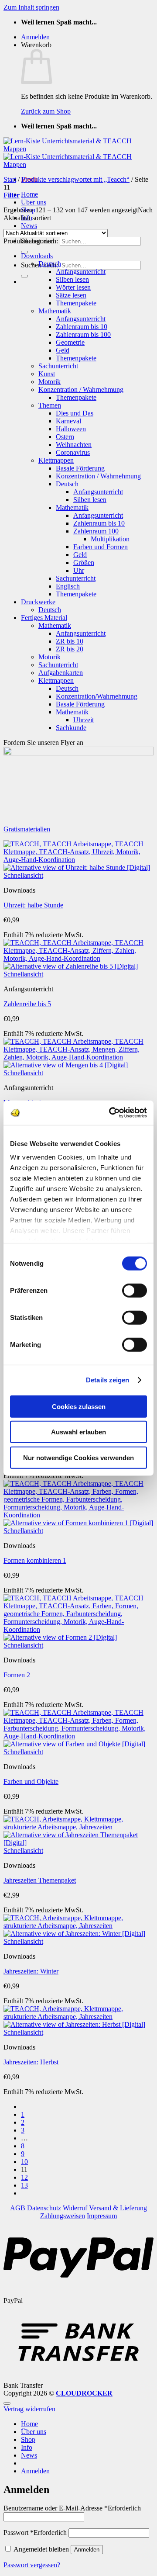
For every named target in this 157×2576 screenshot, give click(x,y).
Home (29, 194)
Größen (84, 563)
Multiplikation (110, 539)
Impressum (102, 2216)
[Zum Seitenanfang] (7, 2403)
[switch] (135, 1290)
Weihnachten (74, 445)
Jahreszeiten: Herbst (31, 2062)
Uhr (79, 570)
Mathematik (55, 311)
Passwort (35, 2533)
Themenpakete (76, 303)
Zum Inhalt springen (31, 7)
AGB (18, 2208)
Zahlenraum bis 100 (83, 334)
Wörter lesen (73, 287)
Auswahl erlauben (78, 1432)
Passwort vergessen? (32, 2565)
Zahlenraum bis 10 (82, 327)
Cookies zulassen (79, 1406)
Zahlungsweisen (63, 2216)
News (29, 226)
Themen (50, 405)
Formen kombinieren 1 (35, 1560)
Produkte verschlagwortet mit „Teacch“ (75, 179)
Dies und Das (75, 413)
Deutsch (50, 264)
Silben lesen (72, 279)
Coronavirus (73, 452)
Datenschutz (44, 2208)
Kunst (47, 374)
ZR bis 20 (70, 649)
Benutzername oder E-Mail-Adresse (72, 2508)
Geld (63, 350)
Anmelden (87, 2550)
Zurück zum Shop (46, 111)
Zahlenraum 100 (96, 531)
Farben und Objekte (31, 1781)
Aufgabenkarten (61, 673)
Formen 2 (17, 1675)
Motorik (49, 382)
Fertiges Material (44, 618)
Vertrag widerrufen (29, 2409)
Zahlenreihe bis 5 (27, 1004)
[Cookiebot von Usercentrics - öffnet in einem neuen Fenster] (111, 1113)
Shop (28, 2439)
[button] (35, 37)
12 (24, 2177)
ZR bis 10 (70, 641)
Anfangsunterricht (81, 272)
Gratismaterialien (27, 829)
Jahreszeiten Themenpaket (40, 1880)
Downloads (37, 256)
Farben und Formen (101, 547)
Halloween (71, 429)
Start (10, 179)
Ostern (65, 437)
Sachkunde (71, 728)
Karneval (68, 421)
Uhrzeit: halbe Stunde (33, 905)
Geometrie (70, 342)
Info (27, 2447)
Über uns (34, 202)
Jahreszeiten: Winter (31, 1971)
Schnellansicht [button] (23, 875)
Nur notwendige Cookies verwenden (78, 1457)
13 (24, 2185)
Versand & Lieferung (118, 2208)
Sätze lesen (71, 295)
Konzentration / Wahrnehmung (81, 390)
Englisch (68, 586)
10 (24, 2162)
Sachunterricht (58, 366)
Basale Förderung (80, 468)
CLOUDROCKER (84, 2393)
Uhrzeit (84, 720)
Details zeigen (108, 1380)
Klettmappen (56, 460)
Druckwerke (38, 602)
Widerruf (75, 2208)
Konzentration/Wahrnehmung (97, 696)
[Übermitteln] (24, 276)
